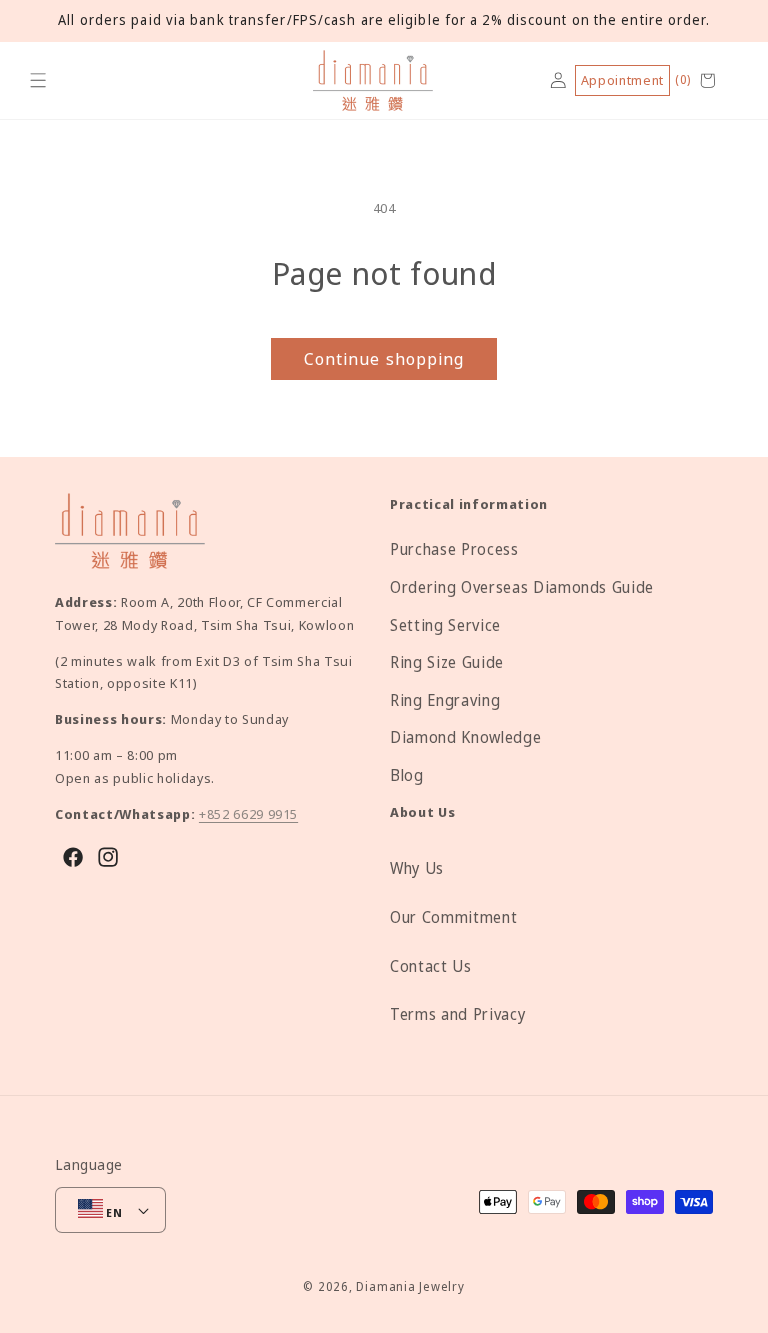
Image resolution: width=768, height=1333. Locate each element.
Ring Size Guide (447, 662)
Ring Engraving (445, 700)
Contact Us (431, 966)
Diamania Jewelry (410, 1286)
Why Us (417, 868)
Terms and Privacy (457, 1014)
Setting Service (445, 625)
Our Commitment (453, 917)
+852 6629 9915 (248, 814)
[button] (38, 80)
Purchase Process (454, 549)
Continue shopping (384, 358)
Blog (407, 775)
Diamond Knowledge (465, 737)
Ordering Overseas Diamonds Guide (522, 587)
